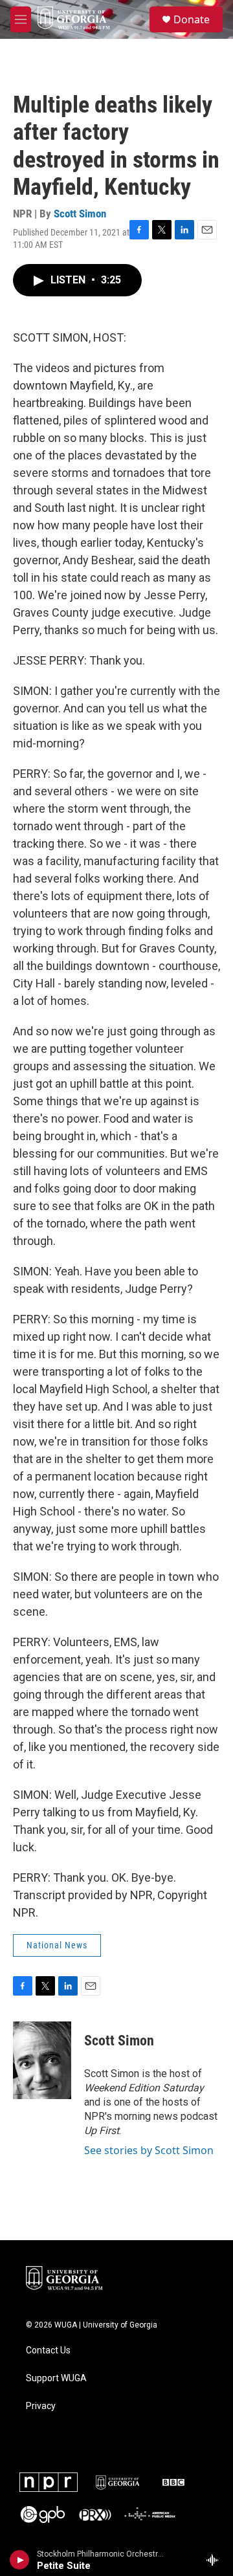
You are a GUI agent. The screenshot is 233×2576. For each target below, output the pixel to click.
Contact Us (48, 2350)
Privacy (41, 2406)
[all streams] (216, 2560)
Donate (192, 19)
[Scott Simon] (42, 2060)
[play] (20, 2560)
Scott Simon (80, 214)
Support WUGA (56, 2378)
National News (57, 1945)
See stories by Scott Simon (149, 2150)
